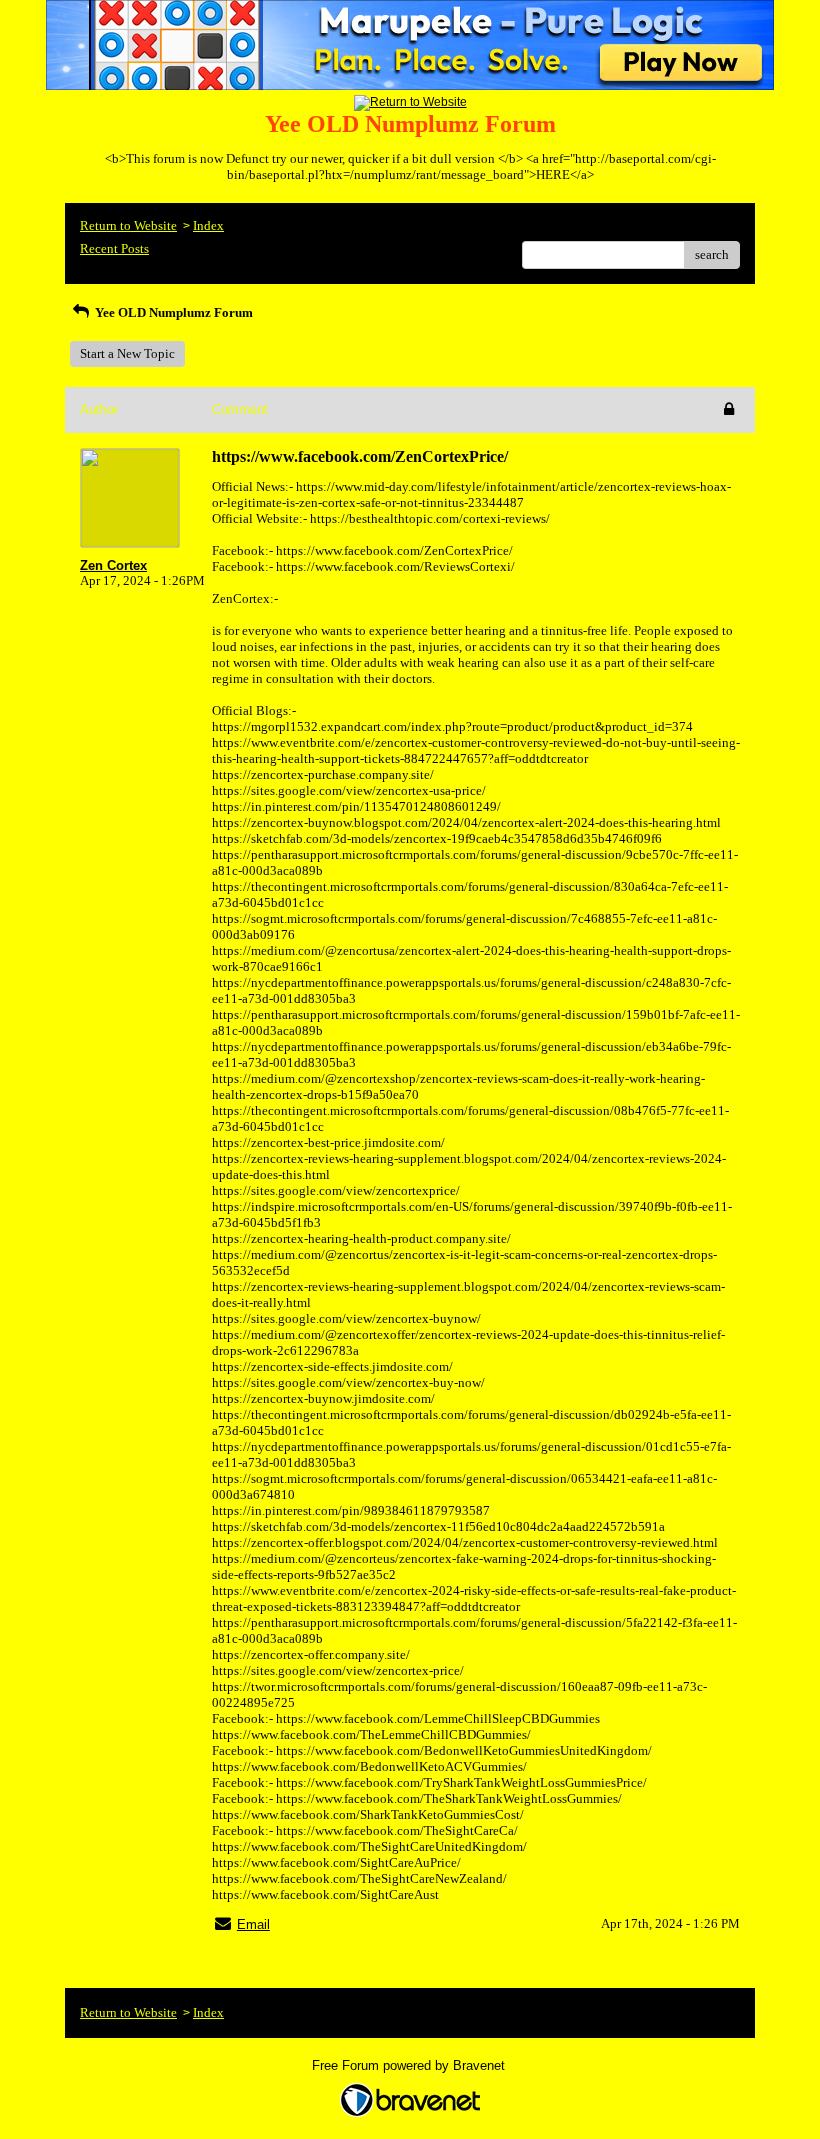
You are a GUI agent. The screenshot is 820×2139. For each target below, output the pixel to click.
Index (208, 225)
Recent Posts (114, 248)
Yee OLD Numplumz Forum (172, 312)
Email (253, 1924)
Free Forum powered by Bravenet (410, 2065)
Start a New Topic (127, 353)
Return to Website (128, 225)
